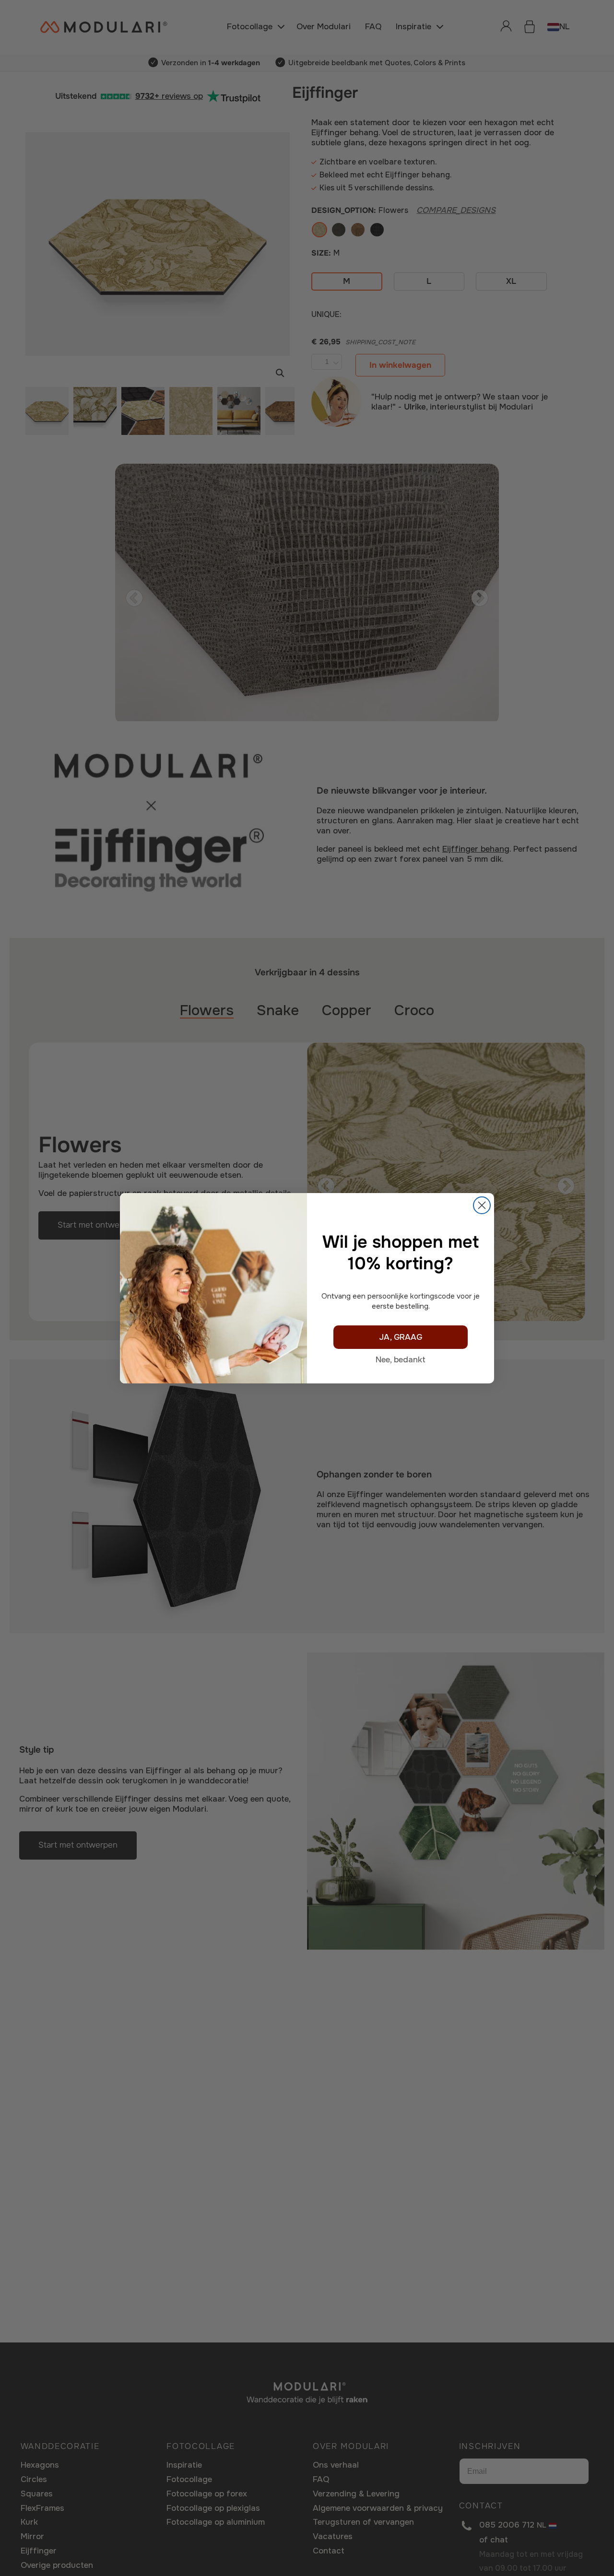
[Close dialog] (482, 1205)
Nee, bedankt (401, 1360)
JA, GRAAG (401, 1337)
